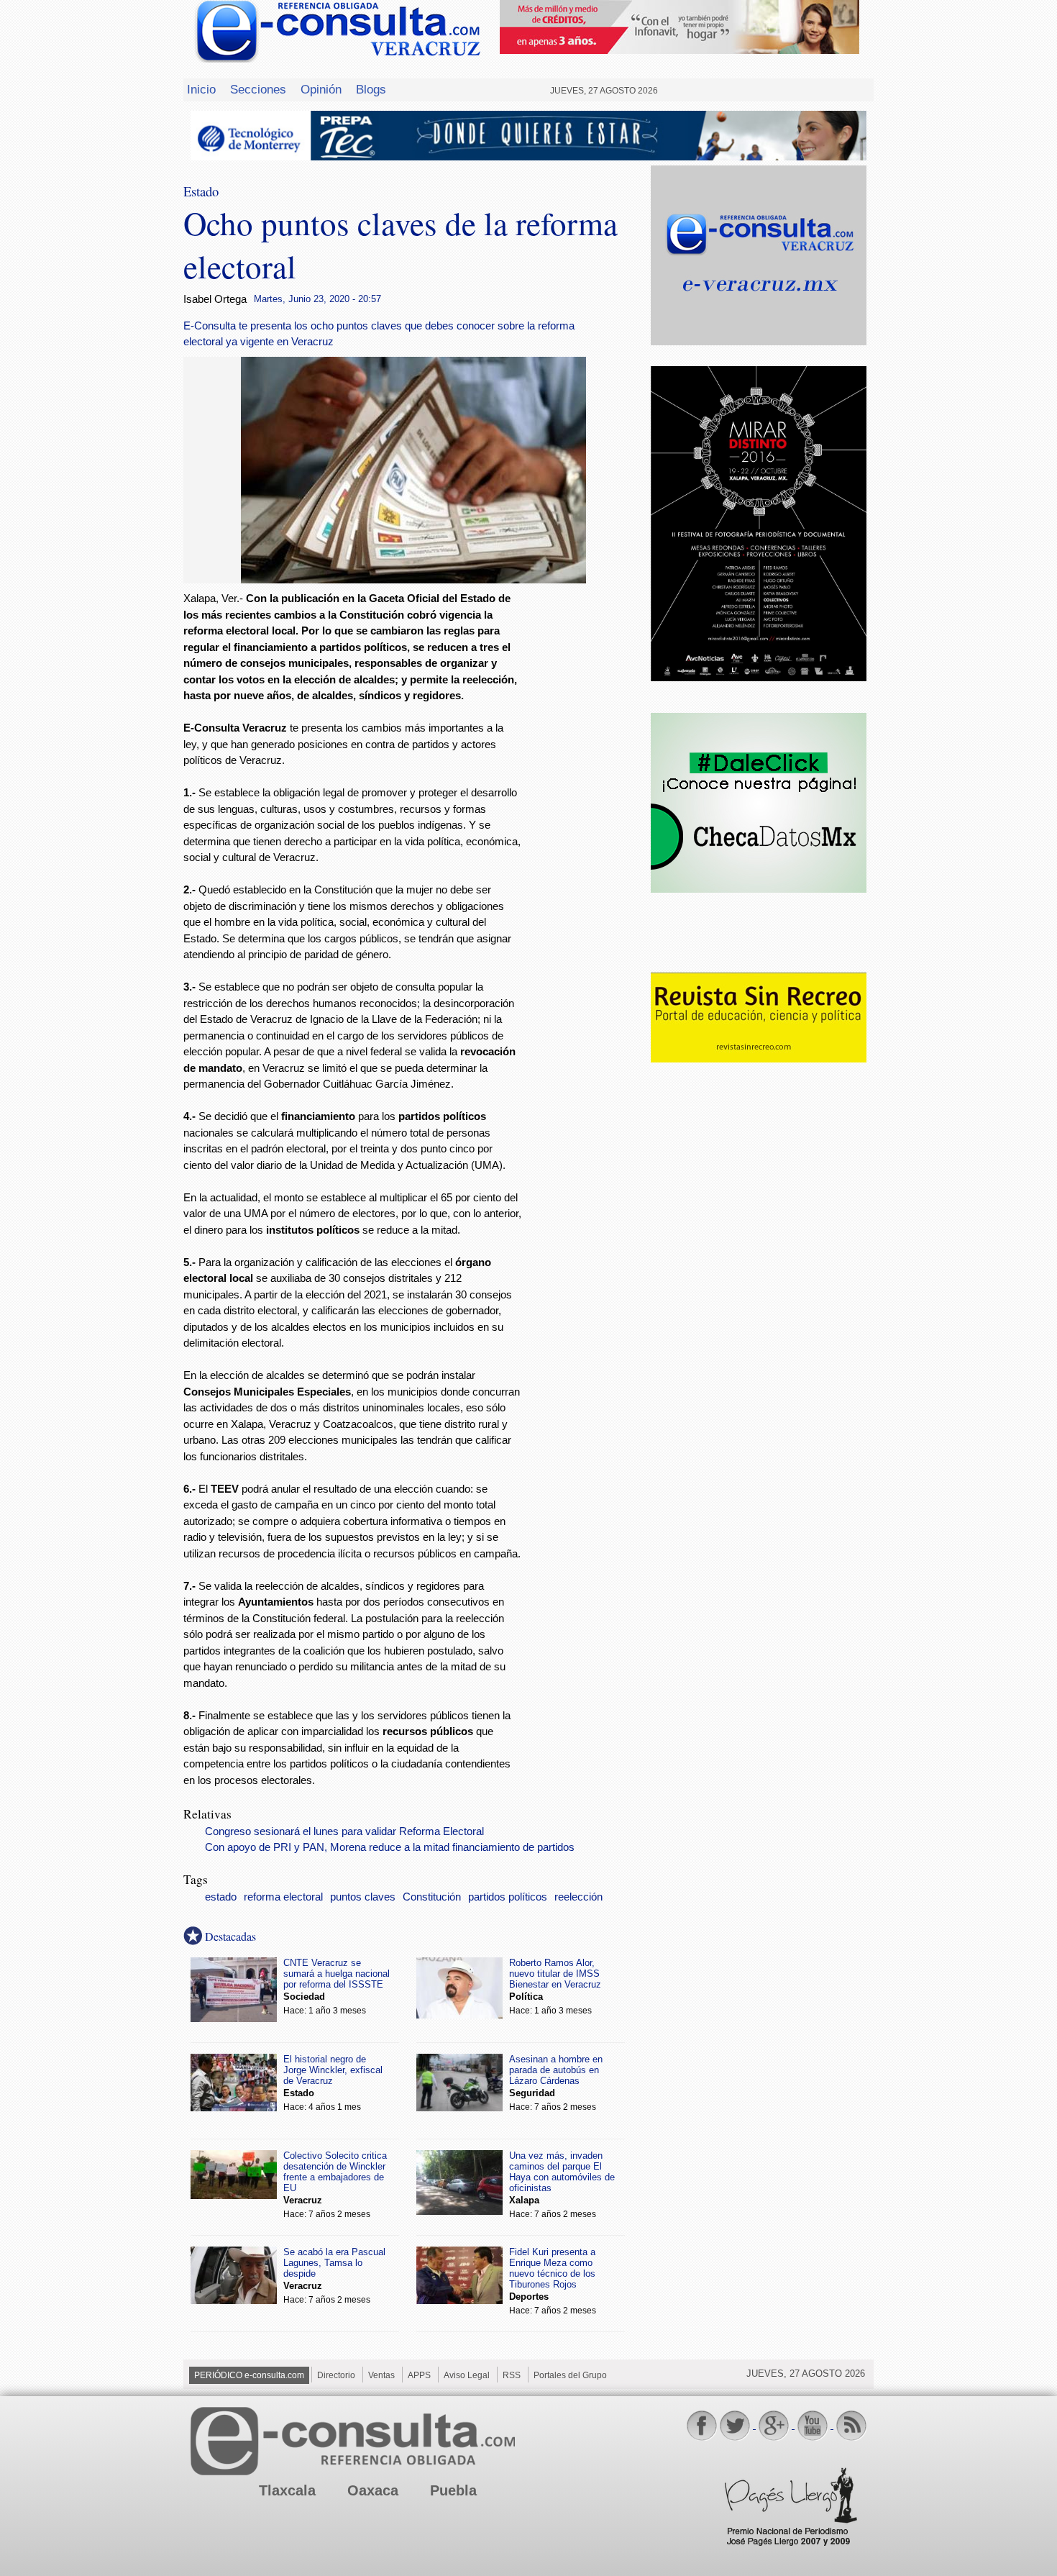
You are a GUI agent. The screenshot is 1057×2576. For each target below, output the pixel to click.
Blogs (371, 89)
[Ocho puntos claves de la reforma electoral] (413, 579)
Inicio (201, 89)
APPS (419, 2375)
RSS (512, 2375)
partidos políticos (508, 1897)
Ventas (381, 2375)
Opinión (321, 89)
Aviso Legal (467, 2375)
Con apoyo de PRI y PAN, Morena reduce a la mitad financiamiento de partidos (390, 1847)
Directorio (336, 2375)
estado (221, 1897)
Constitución (432, 1897)
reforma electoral (283, 1897)
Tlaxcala (287, 2490)
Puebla (453, 2490)
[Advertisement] (586, 823)
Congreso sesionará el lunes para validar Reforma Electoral (344, 1831)
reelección (578, 1897)
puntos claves (363, 1897)
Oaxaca (373, 2490)
